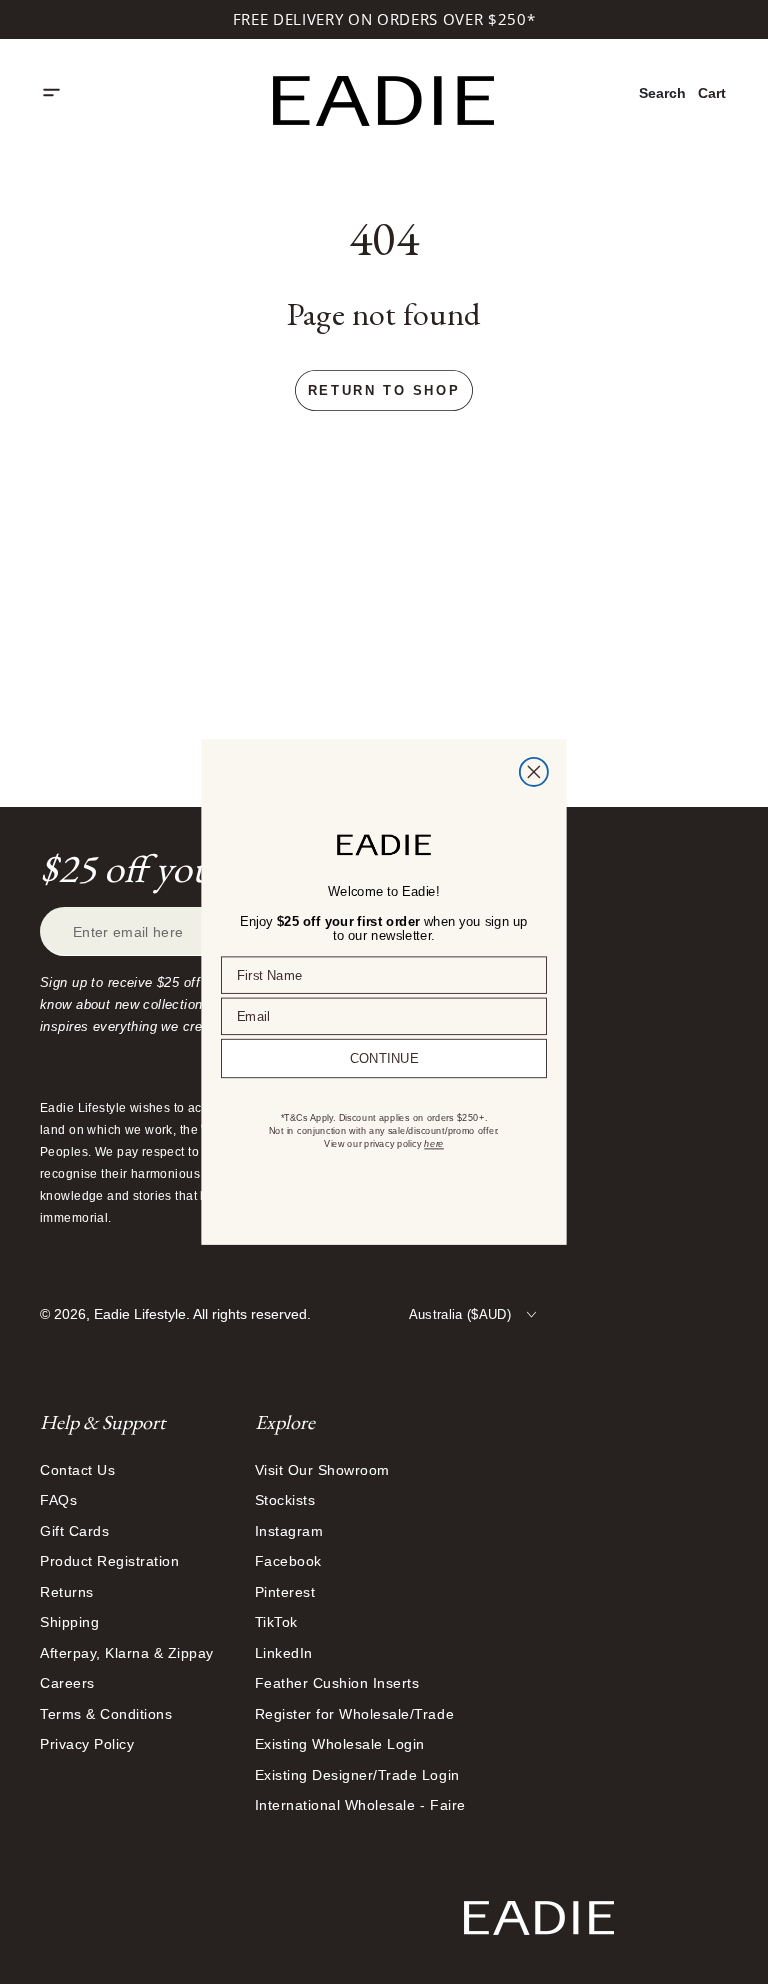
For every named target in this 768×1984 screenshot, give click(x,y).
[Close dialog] (534, 772)
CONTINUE (384, 1058)
